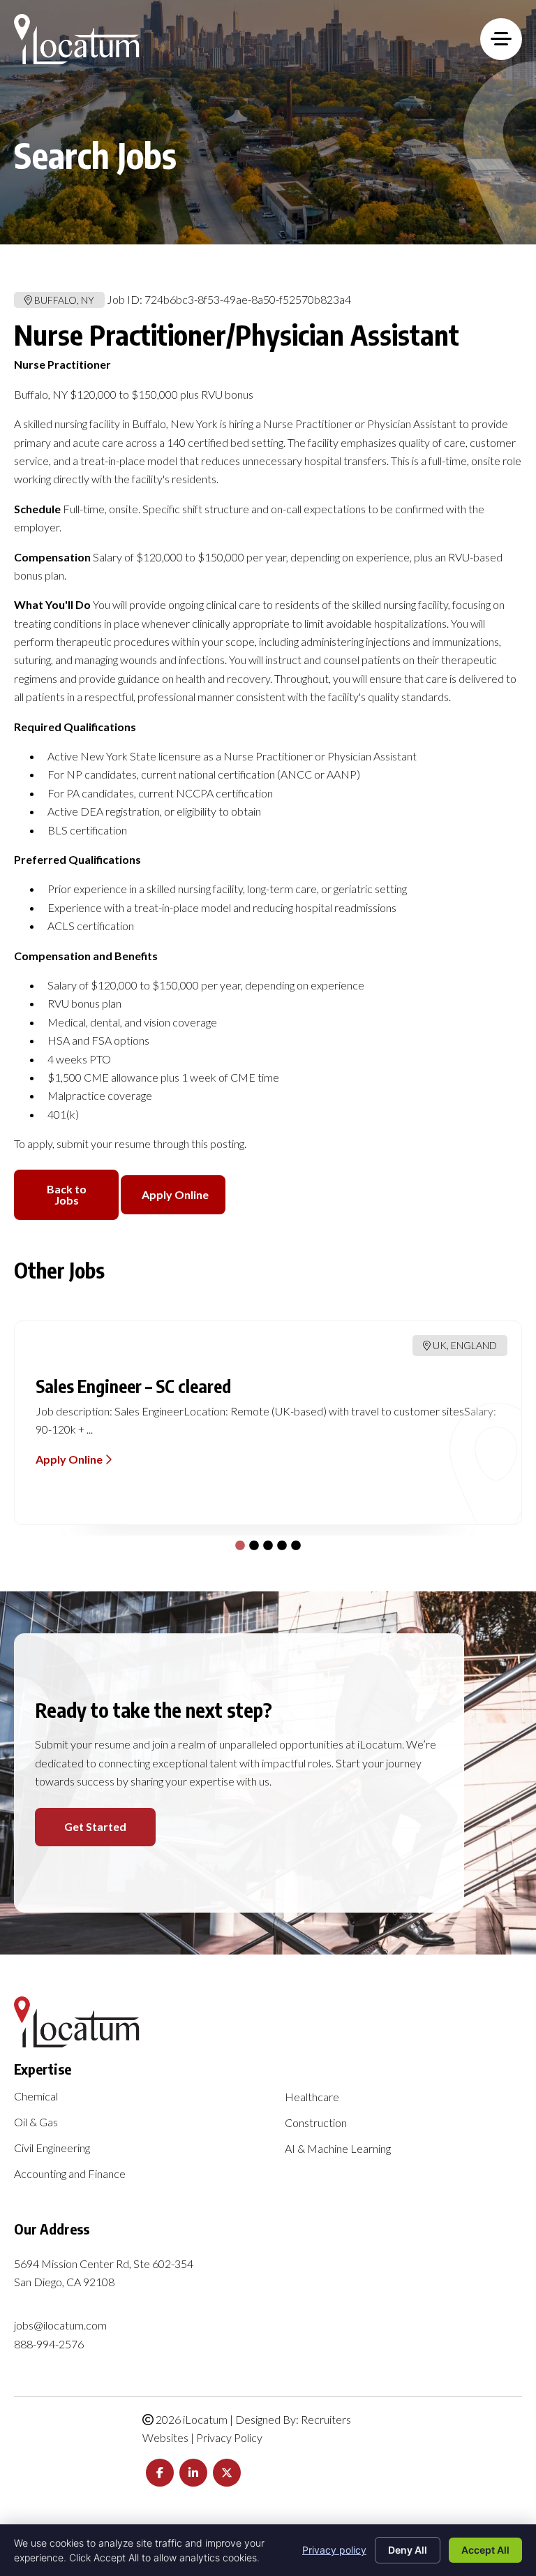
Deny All (408, 2550)
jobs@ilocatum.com (60, 2325)
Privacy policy (334, 2550)
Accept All (485, 2550)
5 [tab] (292, 1543)
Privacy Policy (229, 2437)
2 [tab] (251, 1543)
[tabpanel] (268, 1423)
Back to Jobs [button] (67, 1194)
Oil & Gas (36, 2122)
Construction (316, 2123)
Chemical (36, 2097)
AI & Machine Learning (338, 2149)
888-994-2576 (49, 2344)
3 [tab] (265, 1543)
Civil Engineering (52, 2148)
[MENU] (501, 39)
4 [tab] (278, 1543)
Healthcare (312, 2097)
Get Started (95, 1826)
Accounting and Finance (70, 2174)
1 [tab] (237, 1543)
